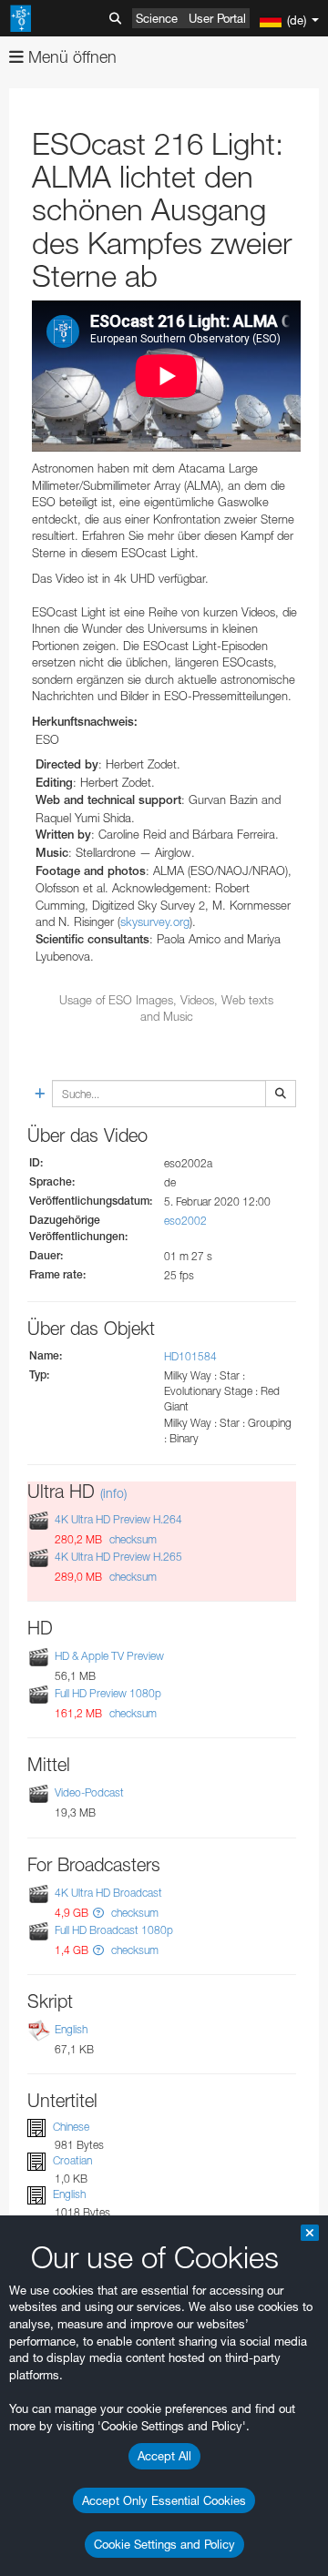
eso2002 (185, 1221)
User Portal (217, 18)
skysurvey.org (155, 921)
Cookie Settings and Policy (164, 2544)
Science (157, 18)
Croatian (72, 2160)
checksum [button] (132, 1539)
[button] (98, 1913)
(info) (113, 1493)
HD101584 (190, 1356)
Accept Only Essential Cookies (164, 2500)
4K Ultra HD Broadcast (108, 1893)
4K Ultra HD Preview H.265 (118, 1557)
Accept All (164, 2456)
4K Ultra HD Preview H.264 (118, 1519)
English (71, 2029)
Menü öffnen (70, 57)
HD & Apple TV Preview (109, 1656)
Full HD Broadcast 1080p (114, 1930)
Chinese (71, 2127)
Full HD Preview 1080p (108, 1693)
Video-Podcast (89, 1792)
